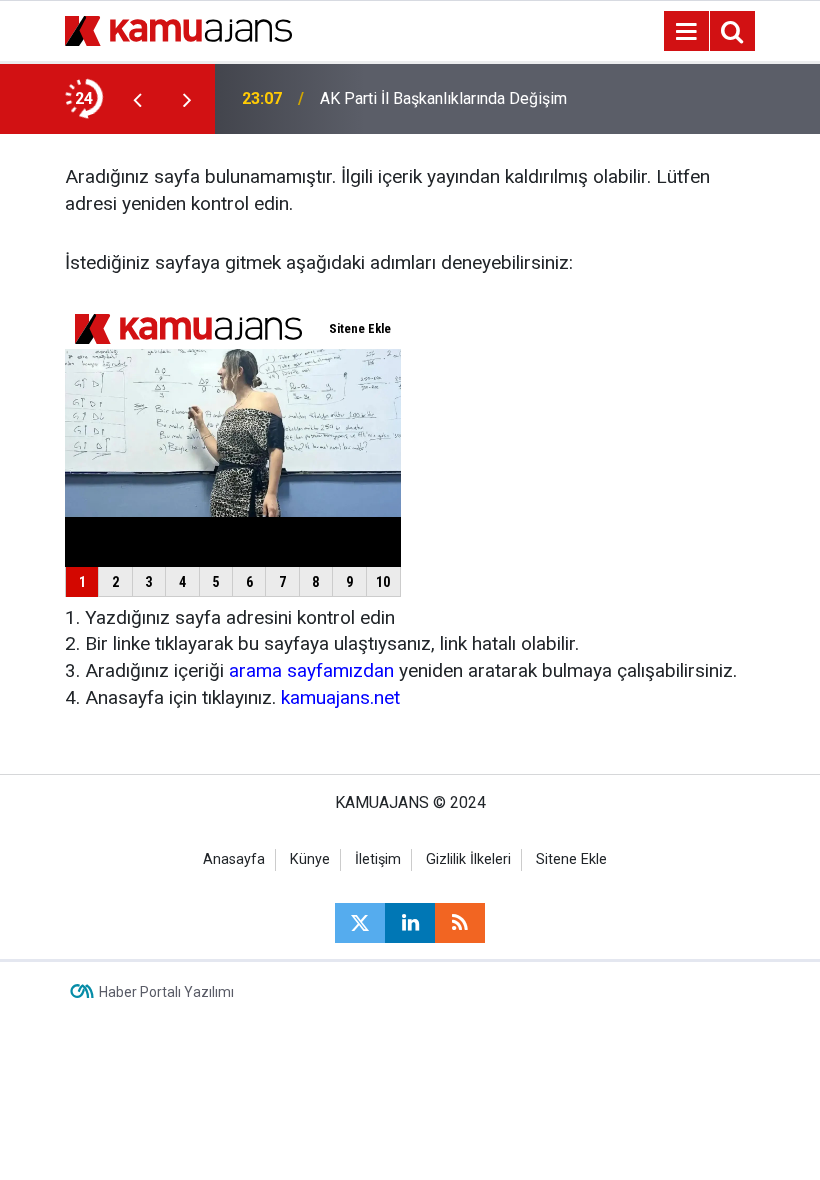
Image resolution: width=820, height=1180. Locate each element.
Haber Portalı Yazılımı (166, 992)
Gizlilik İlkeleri (468, 859)
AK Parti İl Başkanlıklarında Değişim (443, 98)
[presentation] (137, 99)
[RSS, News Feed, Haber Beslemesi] (460, 923)
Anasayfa (234, 859)
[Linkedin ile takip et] (410, 923)
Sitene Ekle (571, 859)
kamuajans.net (340, 697)
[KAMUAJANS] (178, 29)
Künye (310, 859)
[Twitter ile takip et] (360, 923)
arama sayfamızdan (311, 670)
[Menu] (686, 32)
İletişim (378, 859)
